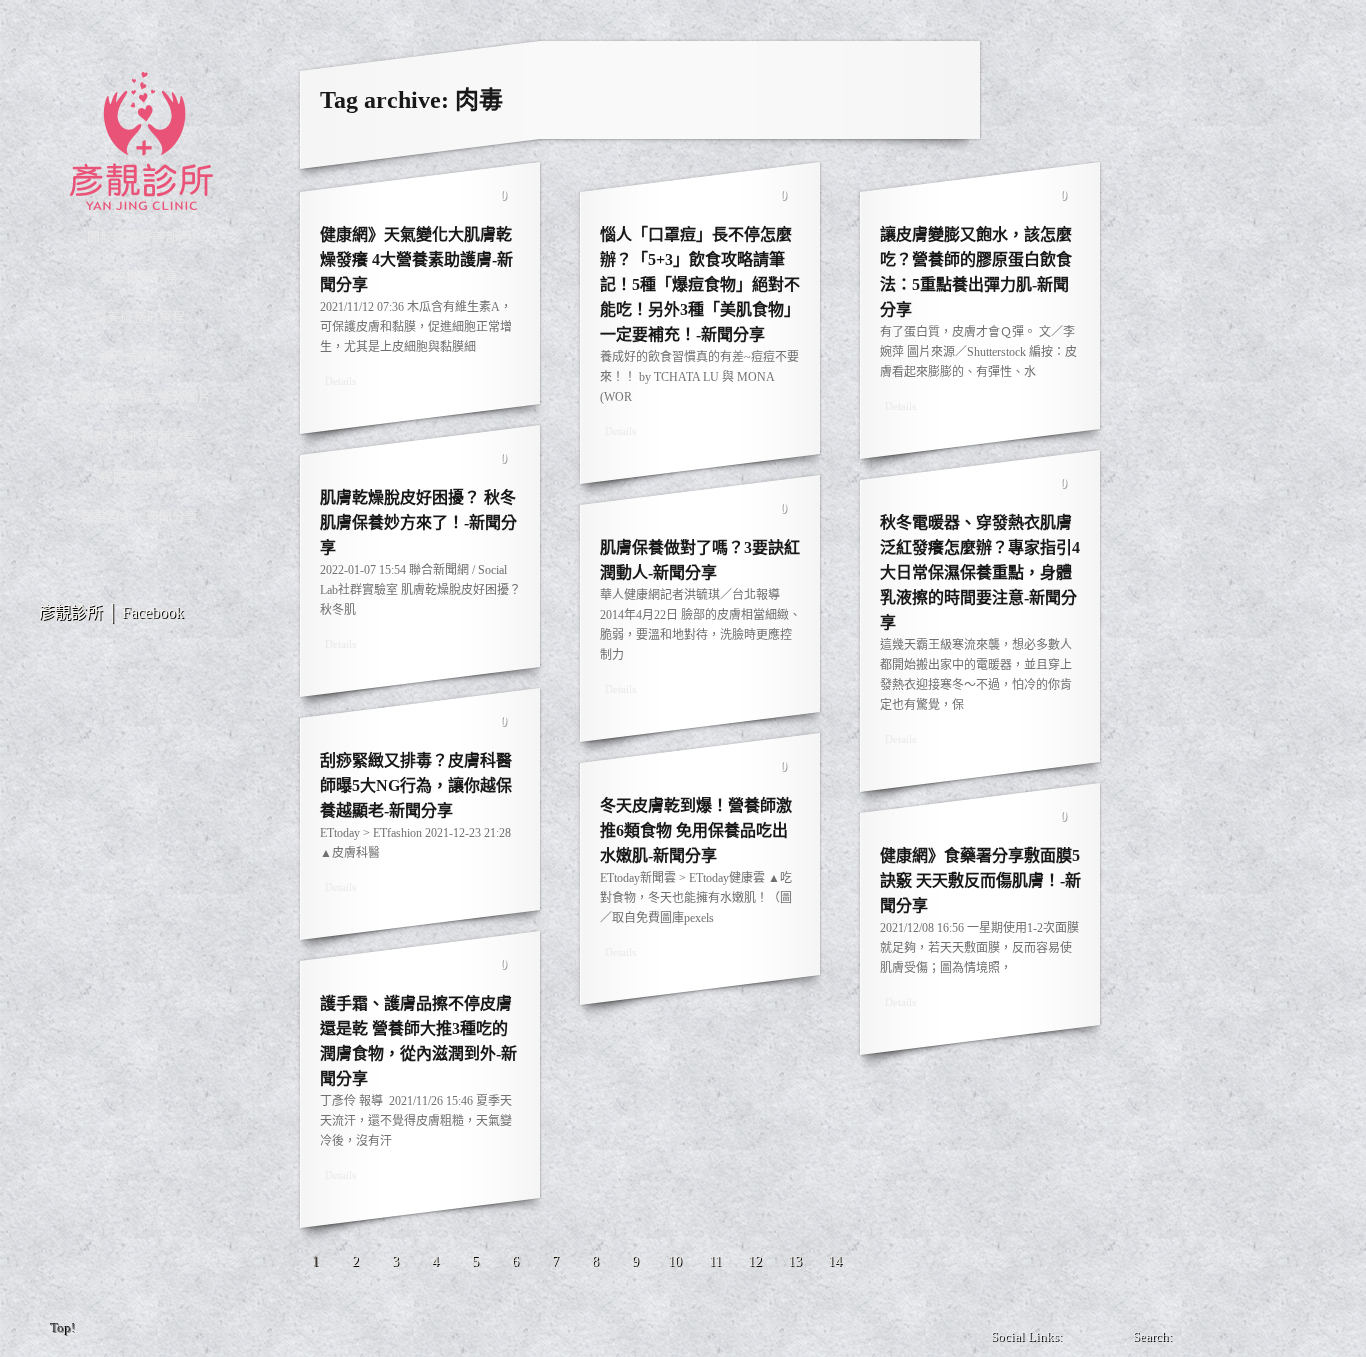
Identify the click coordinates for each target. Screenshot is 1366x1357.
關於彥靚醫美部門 (139, 236)
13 (795, 1261)
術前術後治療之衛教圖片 (139, 396)
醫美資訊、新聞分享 (139, 516)
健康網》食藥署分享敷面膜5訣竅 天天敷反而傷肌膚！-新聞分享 (980, 880)
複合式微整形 (139, 356)
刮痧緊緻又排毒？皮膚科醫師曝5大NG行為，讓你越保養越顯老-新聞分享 (416, 785)
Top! (63, 1328)
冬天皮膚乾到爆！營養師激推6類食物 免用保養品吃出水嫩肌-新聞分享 (696, 830)
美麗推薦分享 (139, 276)
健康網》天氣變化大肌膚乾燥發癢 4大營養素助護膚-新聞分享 (416, 259)
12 (755, 1261)
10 (675, 1261)
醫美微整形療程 (139, 316)
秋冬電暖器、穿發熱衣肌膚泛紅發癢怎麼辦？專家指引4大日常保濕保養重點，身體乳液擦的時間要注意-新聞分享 (980, 572)
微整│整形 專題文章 (139, 436)
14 (835, 1261)
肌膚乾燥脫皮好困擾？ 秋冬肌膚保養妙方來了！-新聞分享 (418, 522)
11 (715, 1261)
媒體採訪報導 (139, 476)
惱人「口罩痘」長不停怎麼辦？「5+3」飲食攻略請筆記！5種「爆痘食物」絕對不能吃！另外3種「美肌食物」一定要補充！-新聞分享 (700, 284)
